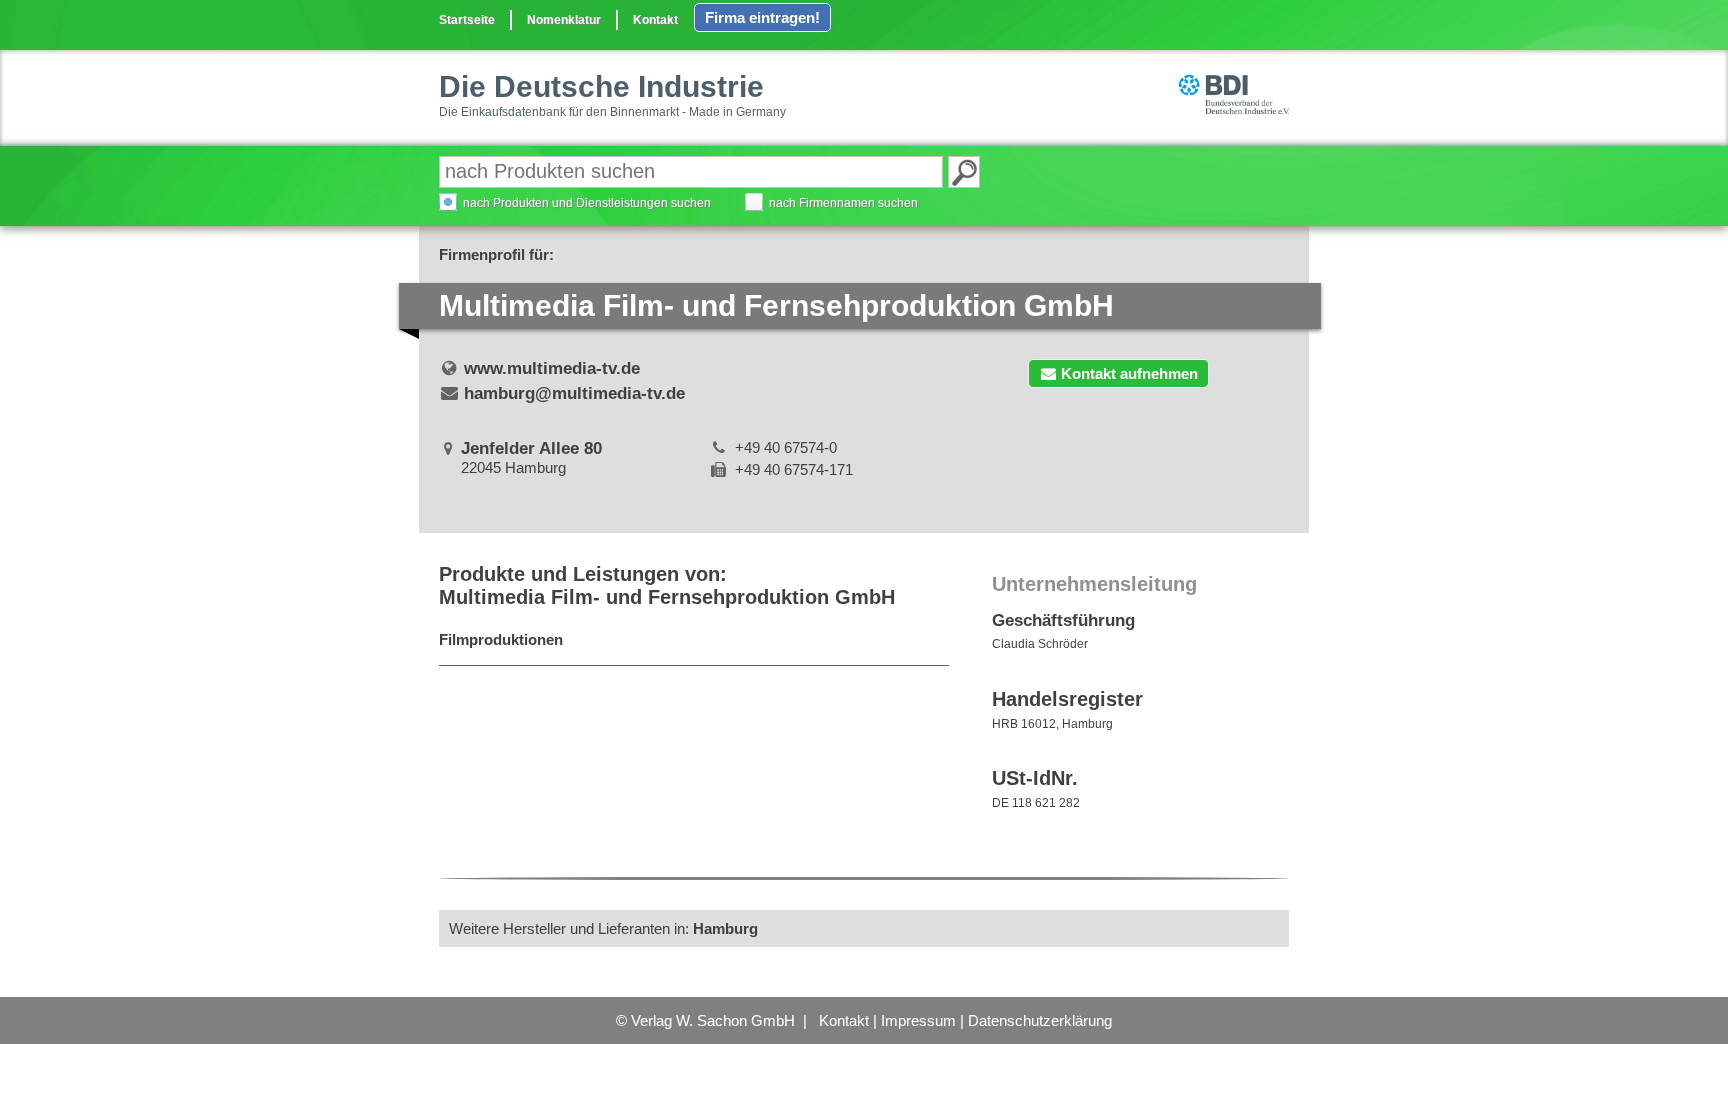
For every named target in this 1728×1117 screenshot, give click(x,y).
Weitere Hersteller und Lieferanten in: (603, 928)
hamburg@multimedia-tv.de (574, 393)
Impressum (918, 1020)
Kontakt (655, 20)
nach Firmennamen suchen (843, 203)
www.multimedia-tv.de (552, 368)
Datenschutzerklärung (1040, 1020)
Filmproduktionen (501, 639)
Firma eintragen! (762, 17)
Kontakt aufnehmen (1129, 373)
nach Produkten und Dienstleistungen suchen (587, 203)
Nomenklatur (564, 20)
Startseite (467, 20)
